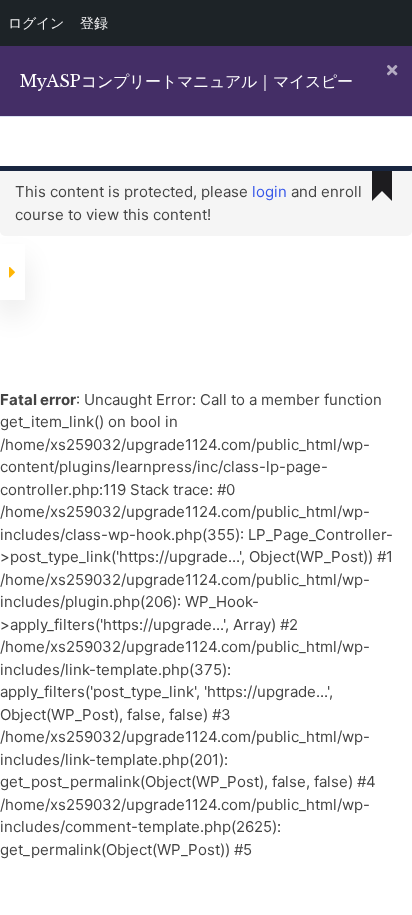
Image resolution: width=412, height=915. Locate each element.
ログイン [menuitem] (36, 22)
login (269, 191)
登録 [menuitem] (94, 22)
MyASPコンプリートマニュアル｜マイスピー (186, 81)
